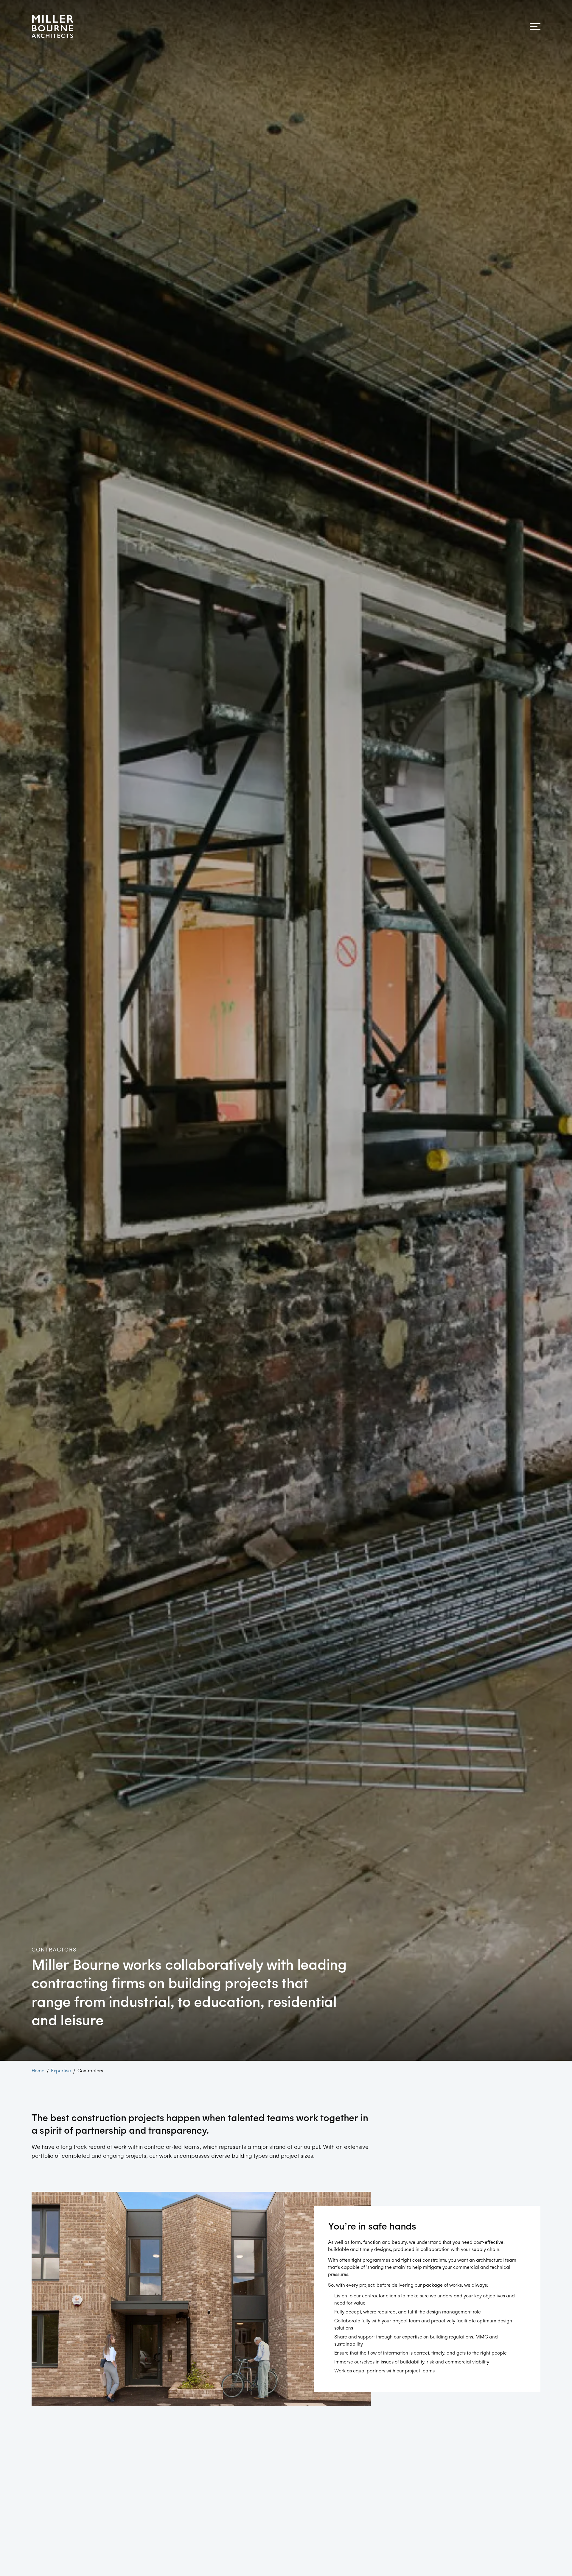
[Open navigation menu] (535, 27)
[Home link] (52, 26)
